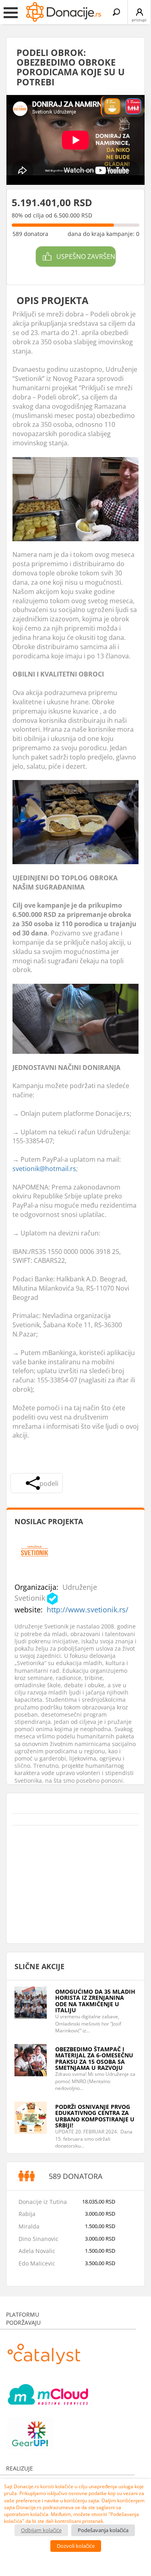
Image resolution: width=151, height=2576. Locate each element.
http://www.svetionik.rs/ (88, 1610)
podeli (49, 1484)
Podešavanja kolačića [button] (103, 2530)
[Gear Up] (31, 2430)
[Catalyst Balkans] (44, 2350)
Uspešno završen (86, 257)
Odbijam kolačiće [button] (41, 2530)
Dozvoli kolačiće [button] (76, 2546)
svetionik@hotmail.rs (44, 1169)
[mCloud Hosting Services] (48, 2390)
